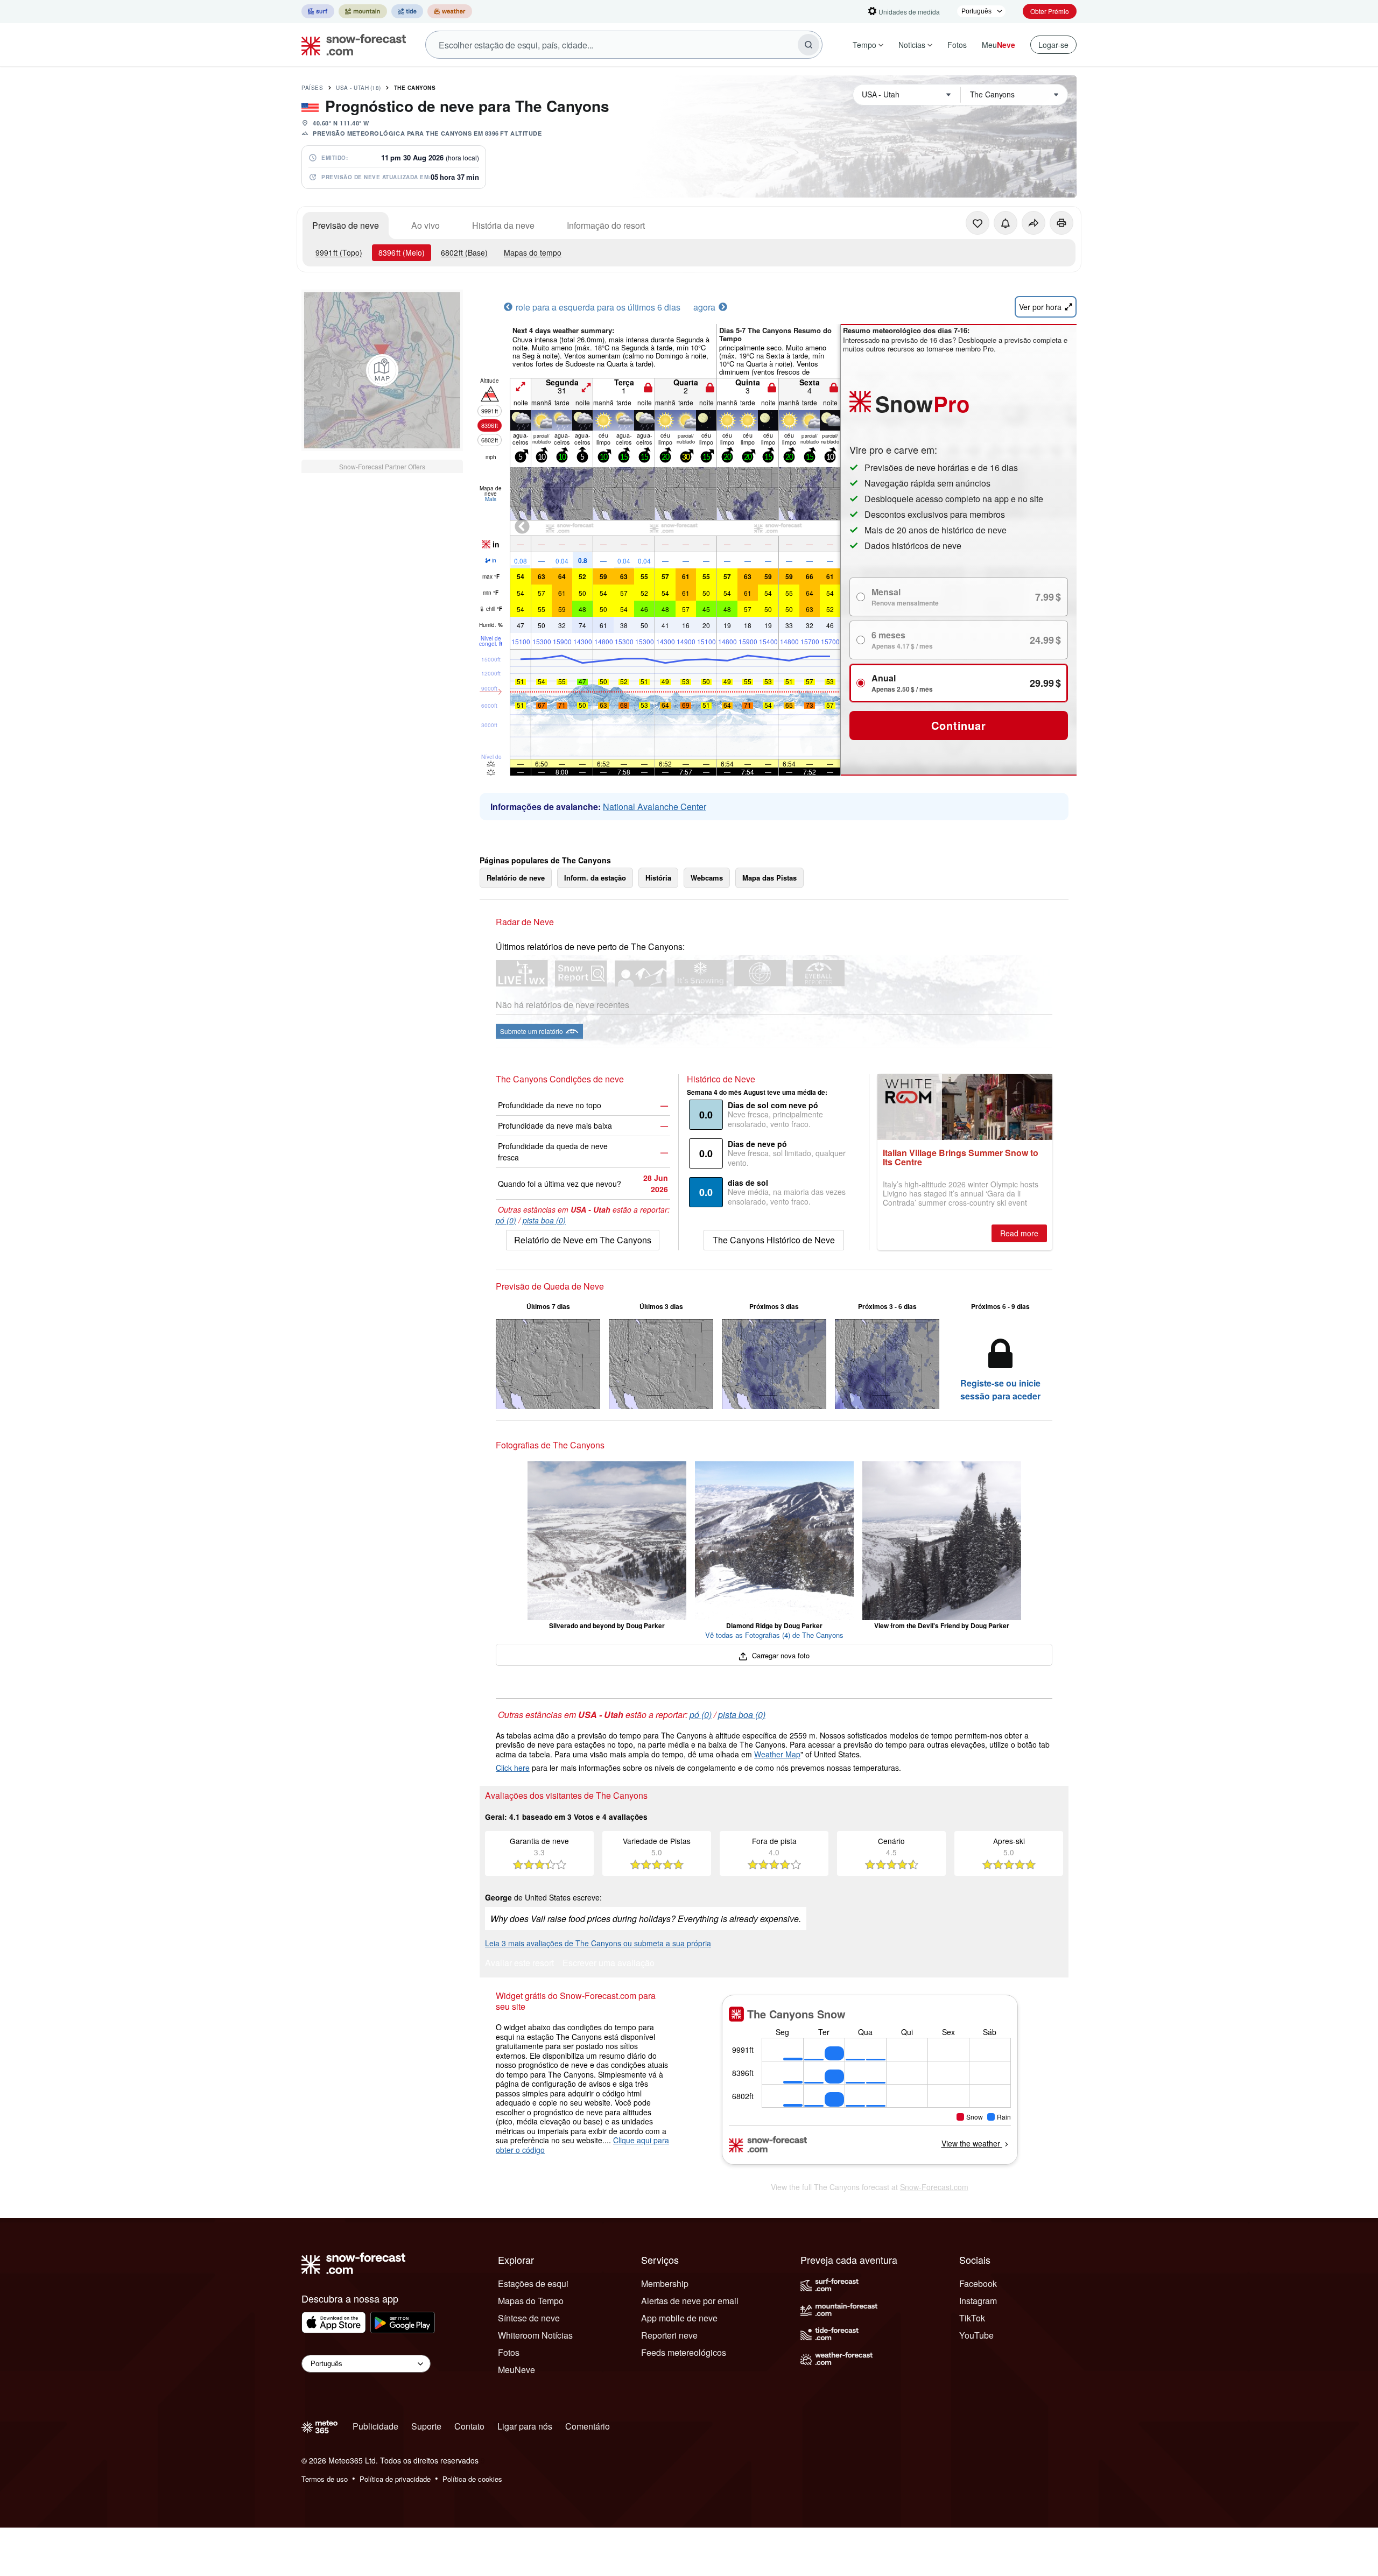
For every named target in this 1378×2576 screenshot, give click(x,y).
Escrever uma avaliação (609, 1964)
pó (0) (506, 1220)
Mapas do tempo (533, 252)
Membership (665, 2283)
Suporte (426, 2426)
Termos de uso (325, 2479)
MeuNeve (516, 2370)
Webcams (707, 878)
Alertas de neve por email (690, 2301)
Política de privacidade (395, 2479)
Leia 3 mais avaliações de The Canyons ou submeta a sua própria (598, 1943)
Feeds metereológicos (684, 2352)
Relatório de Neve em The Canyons (583, 1240)
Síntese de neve (529, 2318)
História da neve (503, 225)
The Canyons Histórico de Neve (774, 1240)
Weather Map (777, 1754)
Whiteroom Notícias (535, 2335)
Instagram (978, 2301)
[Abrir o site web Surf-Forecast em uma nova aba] (318, 11)
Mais (491, 499)
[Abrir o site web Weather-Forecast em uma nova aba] (450, 11)
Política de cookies (472, 2479)
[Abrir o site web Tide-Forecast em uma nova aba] (407, 11)
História (658, 878)
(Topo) (339, 252)
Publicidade (375, 2426)
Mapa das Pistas (769, 878)
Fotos (957, 45)
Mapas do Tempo (531, 2301)
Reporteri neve (669, 2335)
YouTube (976, 2335)
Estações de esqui (533, 2283)
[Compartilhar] (1033, 223)
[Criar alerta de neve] (1006, 223)
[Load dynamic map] (382, 370)
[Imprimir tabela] (1061, 223)
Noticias (912, 45)
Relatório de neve (516, 878)
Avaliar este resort (519, 1964)
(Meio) (402, 252)
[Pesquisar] (808, 45)
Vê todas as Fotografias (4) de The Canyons (774, 1635)
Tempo (864, 45)
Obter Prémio (1050, 11)
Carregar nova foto (780, 1655)
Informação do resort (606, 225)
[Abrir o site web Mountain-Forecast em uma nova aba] (363, 11)
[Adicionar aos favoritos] (978, 223)
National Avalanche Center (655, 807)
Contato (469, 2426)
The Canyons (415, 88)
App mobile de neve (679, 2318)
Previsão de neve (346, 225)
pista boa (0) (544, 1220)
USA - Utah (358, 88)
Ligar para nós (525, 2426)
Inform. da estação (595, 878)
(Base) (464, 252)
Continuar (958, 725)
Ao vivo (426, 225)
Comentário (588, 2426)
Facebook (978, 2283)
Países (312, 88)
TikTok (972, 2318)
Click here (513, 1768)
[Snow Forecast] (350, 45)
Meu (999, 45)
